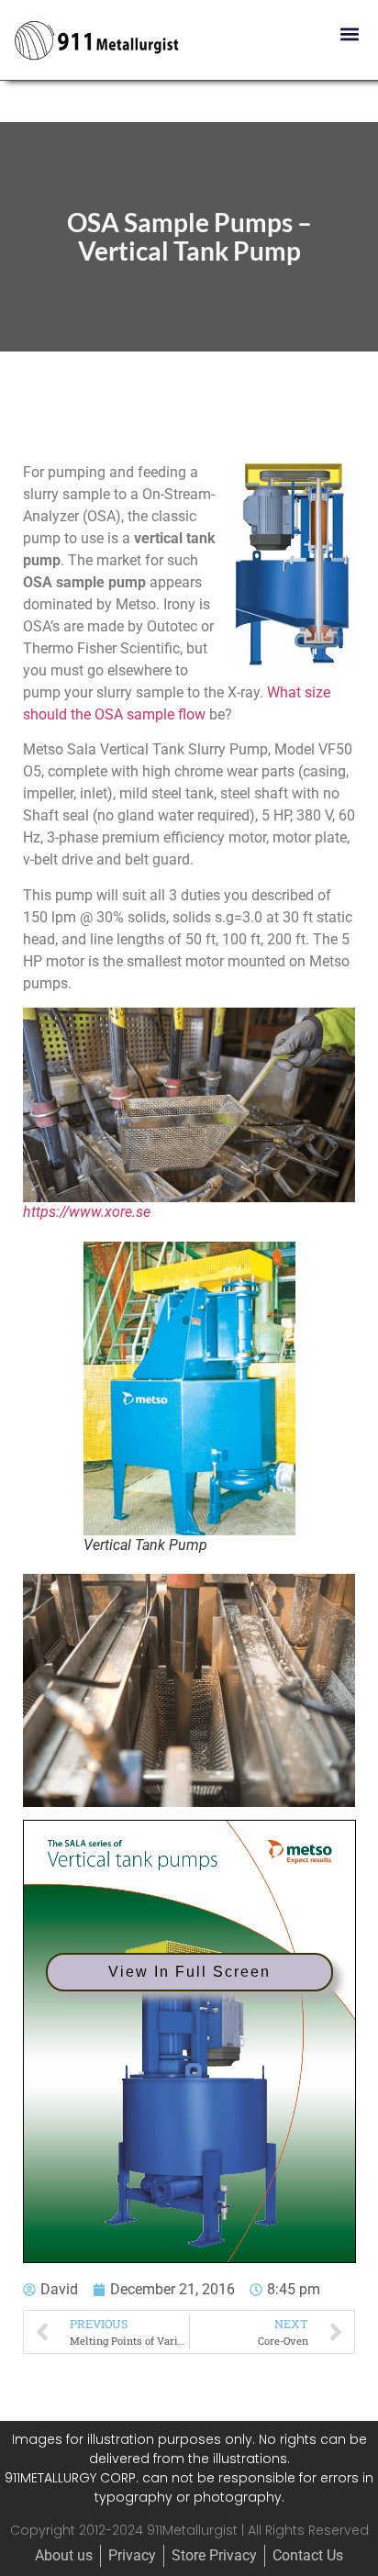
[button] (349, 33)
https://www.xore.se (87, 1212)
